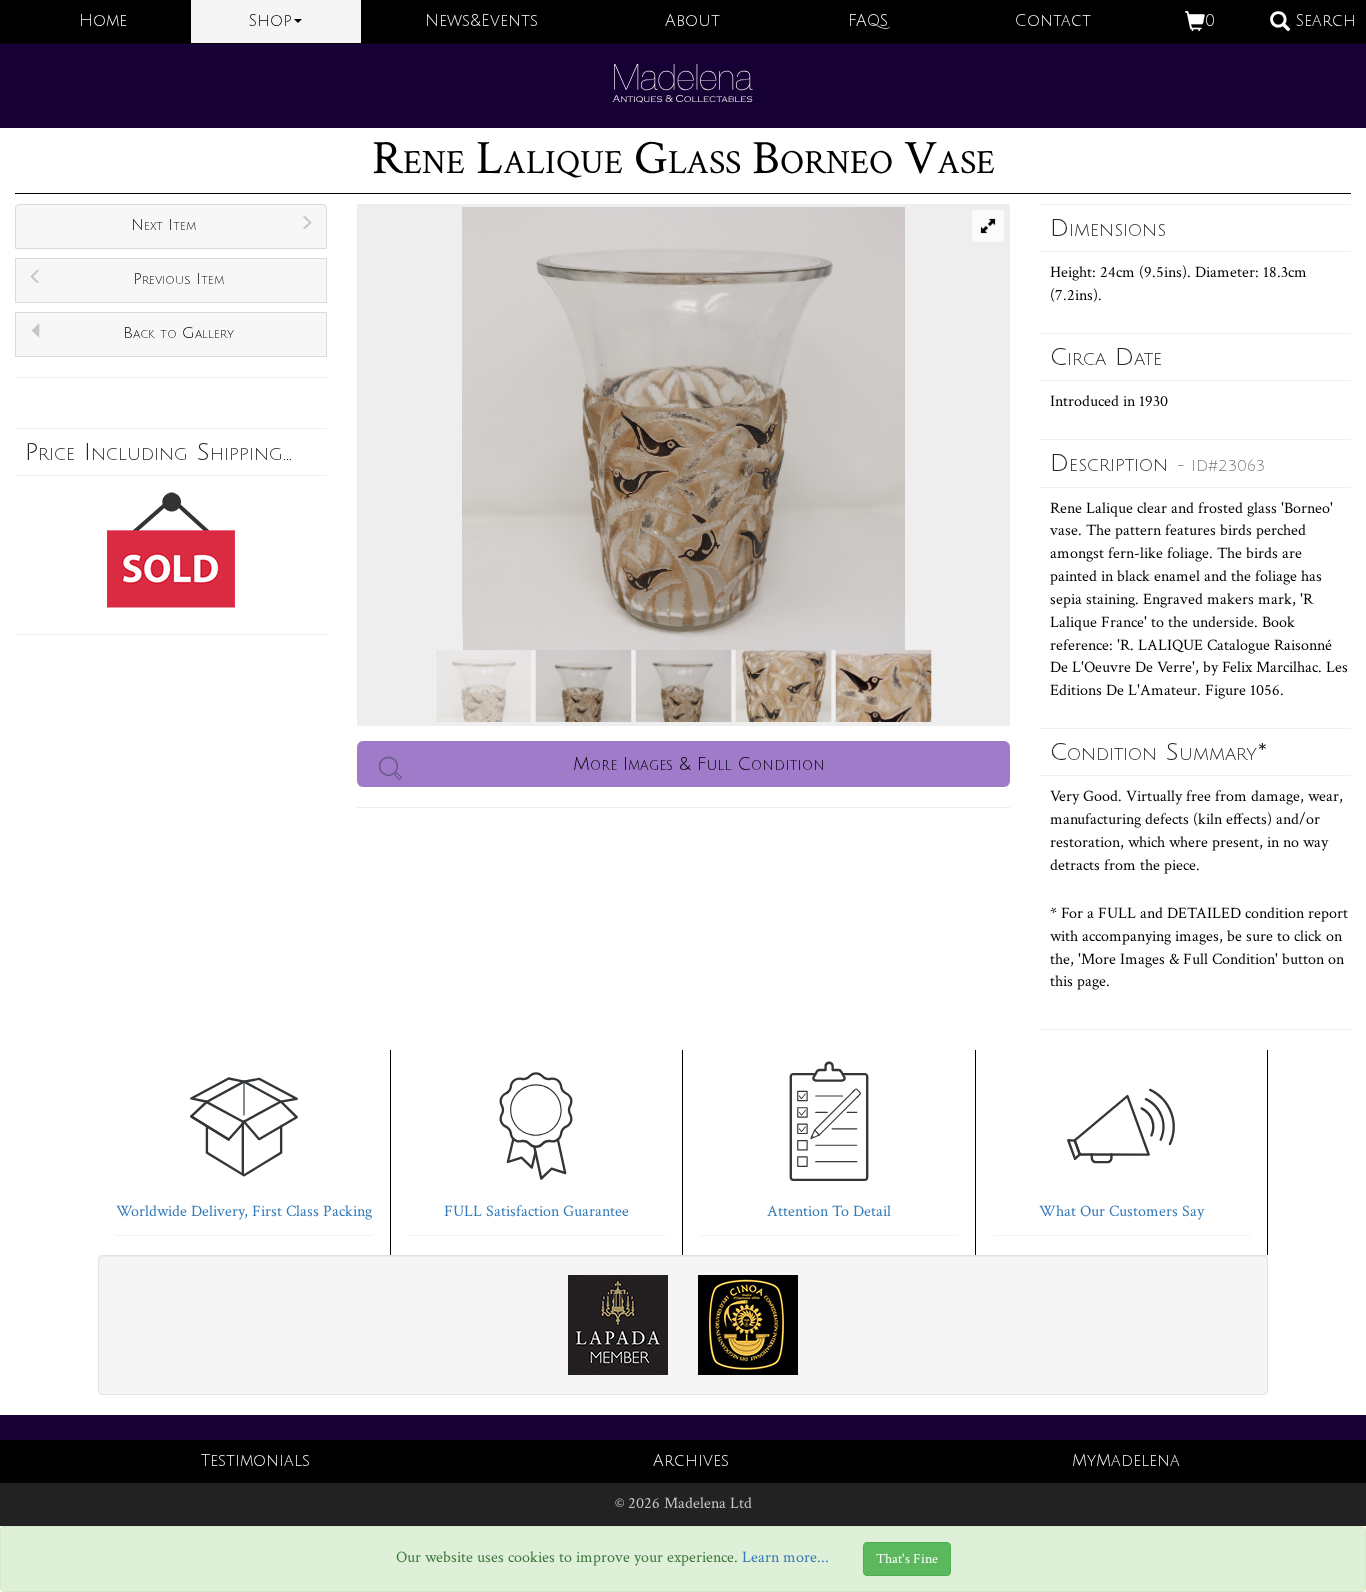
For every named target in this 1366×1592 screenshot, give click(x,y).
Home (103, 21)
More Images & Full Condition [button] (699, 764)
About (692, 21)
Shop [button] (270, 21)
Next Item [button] (163, 225)
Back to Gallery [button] (178, 333)
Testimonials (255, 1461)
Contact (1053, 21)
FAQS (868, 21)
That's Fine (907, 1559)
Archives (691, 1461)
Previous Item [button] (178, 279)
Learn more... (785, 1557)
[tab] (244, 1137)
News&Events (481, 21)
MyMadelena (1126, 1461)
